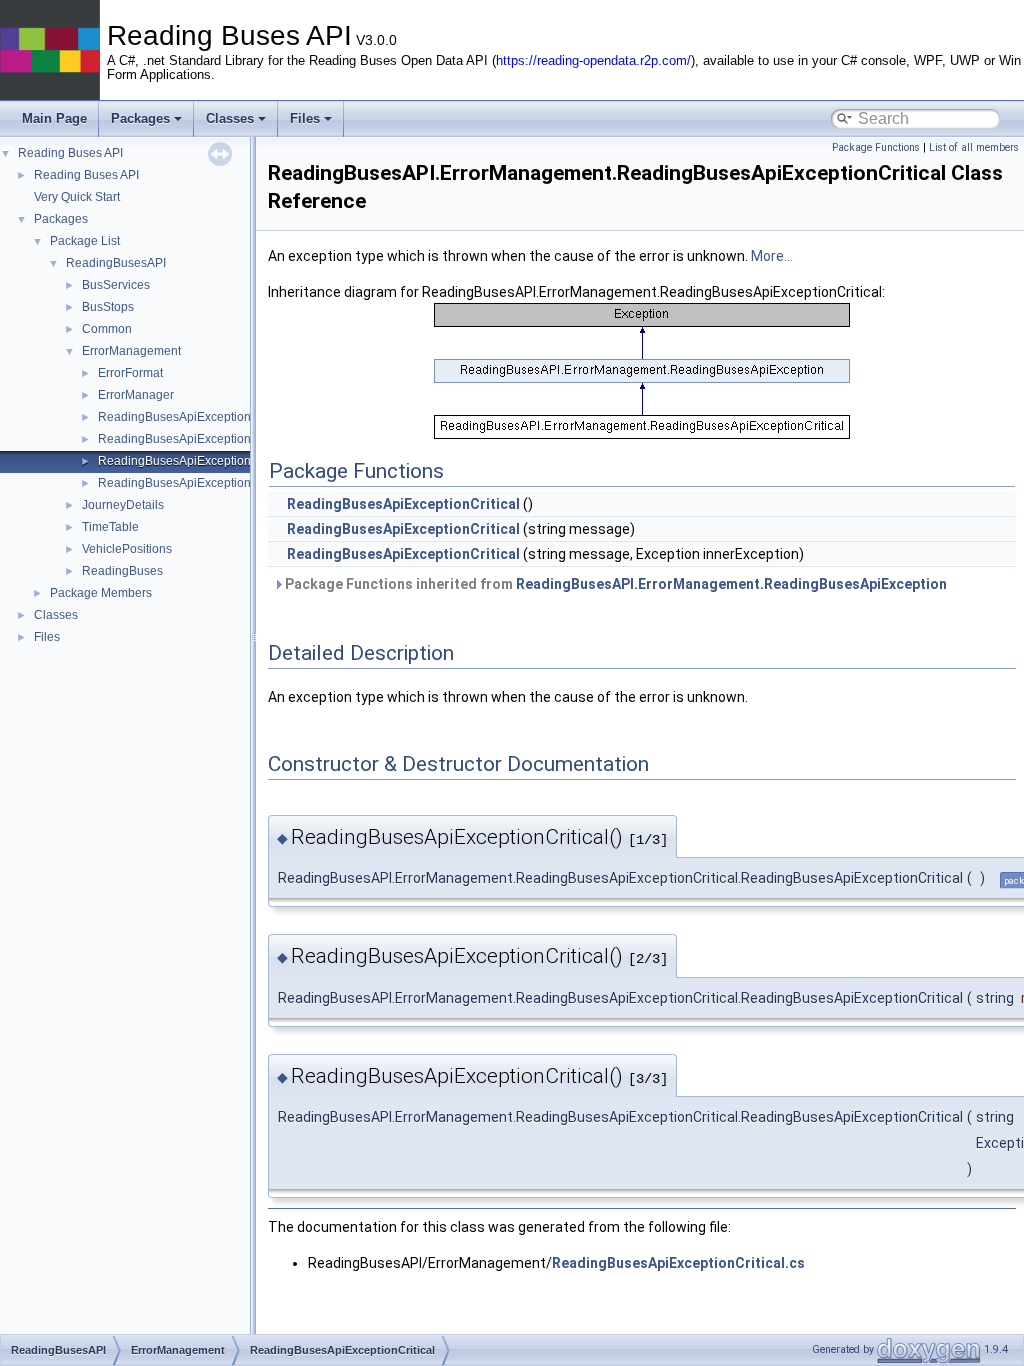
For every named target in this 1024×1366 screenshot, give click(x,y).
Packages (140, 118)
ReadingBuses (122, 571)
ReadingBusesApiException (174, 417)
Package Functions (876, 147)
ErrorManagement (131, 351)
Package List (85, 241)
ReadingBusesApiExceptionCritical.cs (678, 1263)
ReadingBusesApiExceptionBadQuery (202, 439)
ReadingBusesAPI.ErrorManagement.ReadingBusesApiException (731, 584)
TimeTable (110, 527)
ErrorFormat (130, 373)
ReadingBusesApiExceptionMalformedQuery (220, 483)
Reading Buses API (70, 153)
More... (772, 256)
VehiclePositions (127, 549)
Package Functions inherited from (614, 584)
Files (305, 118)
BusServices (116, 285)
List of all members (974, 147)
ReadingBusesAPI (116, 263)
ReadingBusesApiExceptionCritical (193, 461)
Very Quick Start (77, 197)
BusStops (108, 307)
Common (107, 329)
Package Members (101, 593)
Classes (230, 118)
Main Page (54, 118)
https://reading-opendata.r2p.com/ (593, 61)
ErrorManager (136, 395)
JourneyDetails (123, 505)
